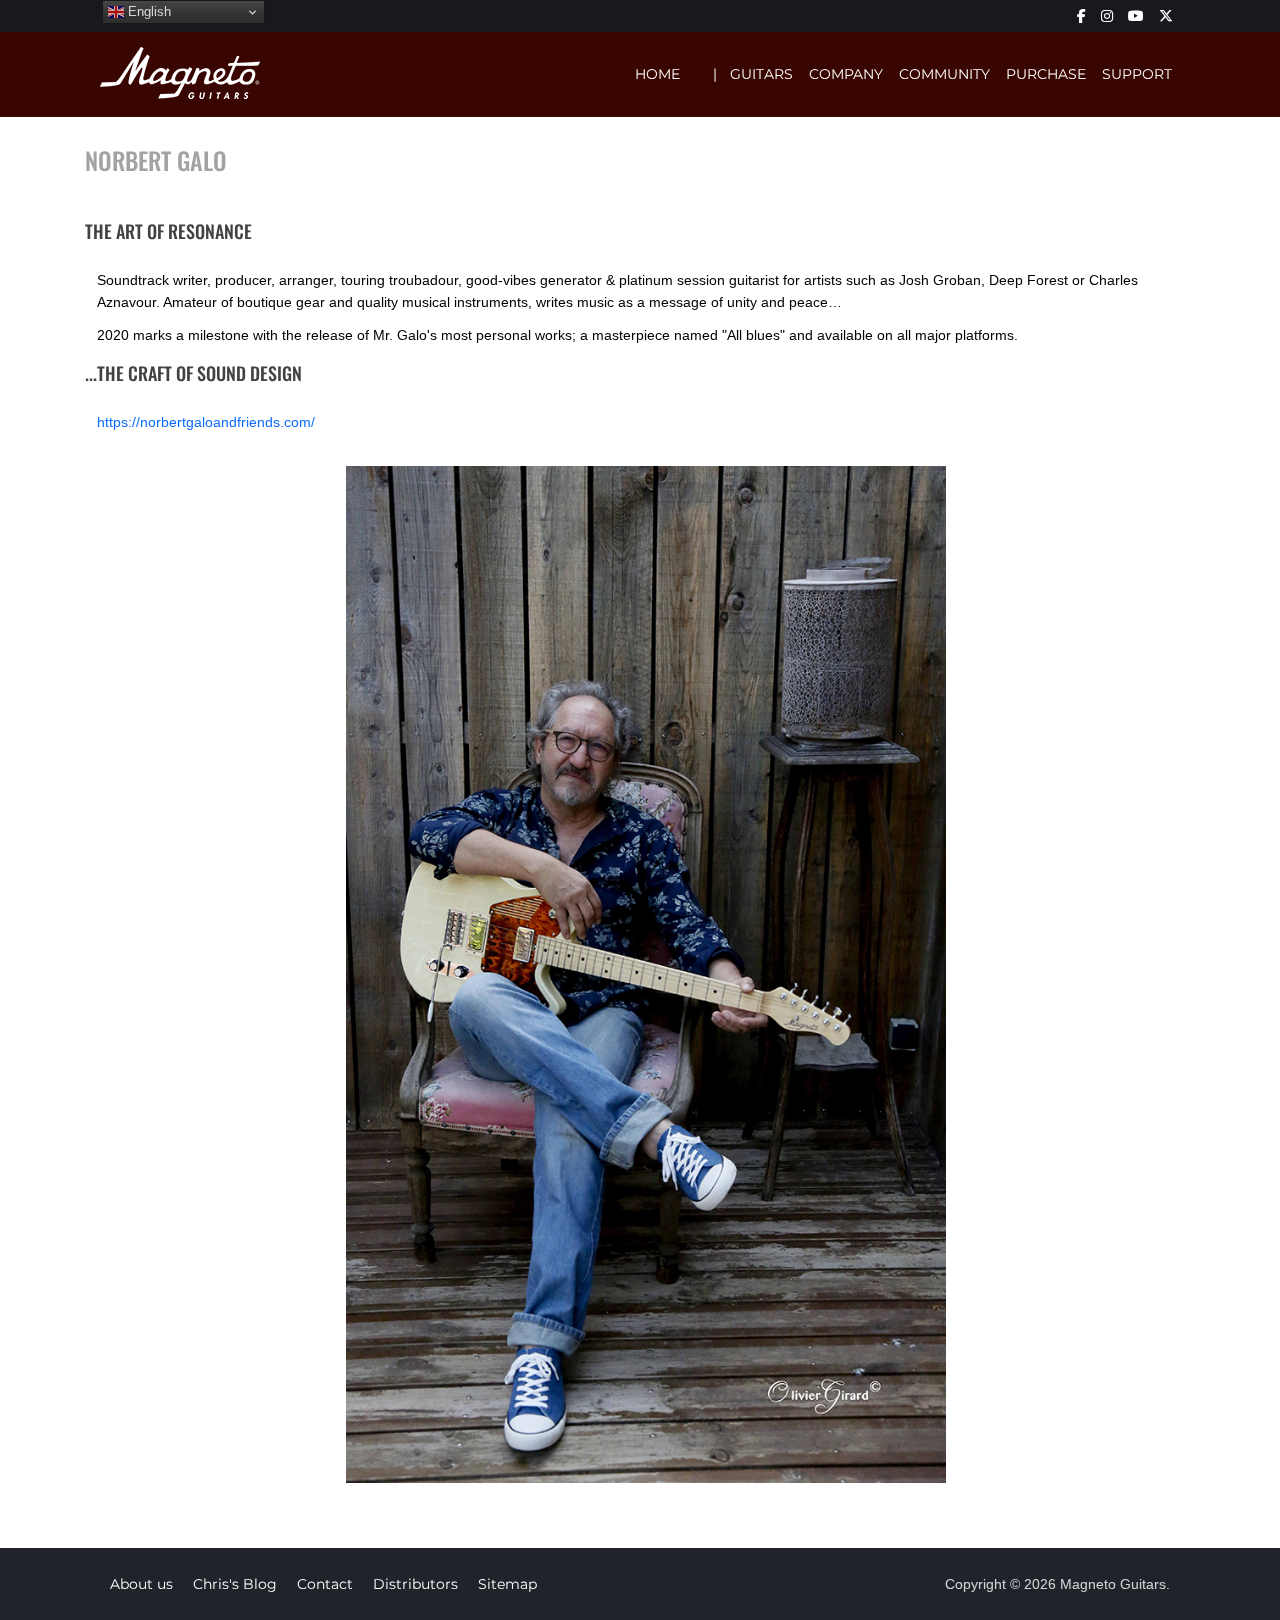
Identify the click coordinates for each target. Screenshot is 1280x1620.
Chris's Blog (235, 1584)
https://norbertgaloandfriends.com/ (206, 422)
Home (657, 74)
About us (141, 1584)
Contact (325, 1584)
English (147, 11)
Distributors (415, 1584)
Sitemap (507, 1584)
